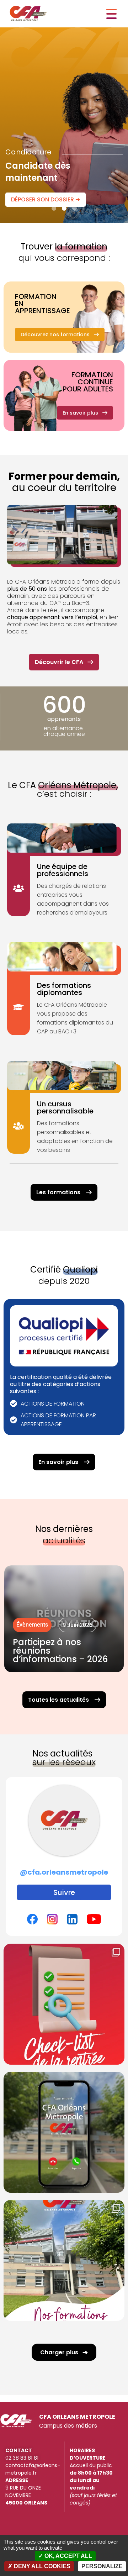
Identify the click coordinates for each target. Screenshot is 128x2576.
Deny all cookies (41, 2566)
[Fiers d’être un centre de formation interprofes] (64, 2260)
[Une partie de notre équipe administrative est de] (64, 2132)
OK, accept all (68, 2556)
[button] (54, 208)
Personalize (102, 2566)
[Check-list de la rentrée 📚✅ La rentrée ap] (64, 2004)
